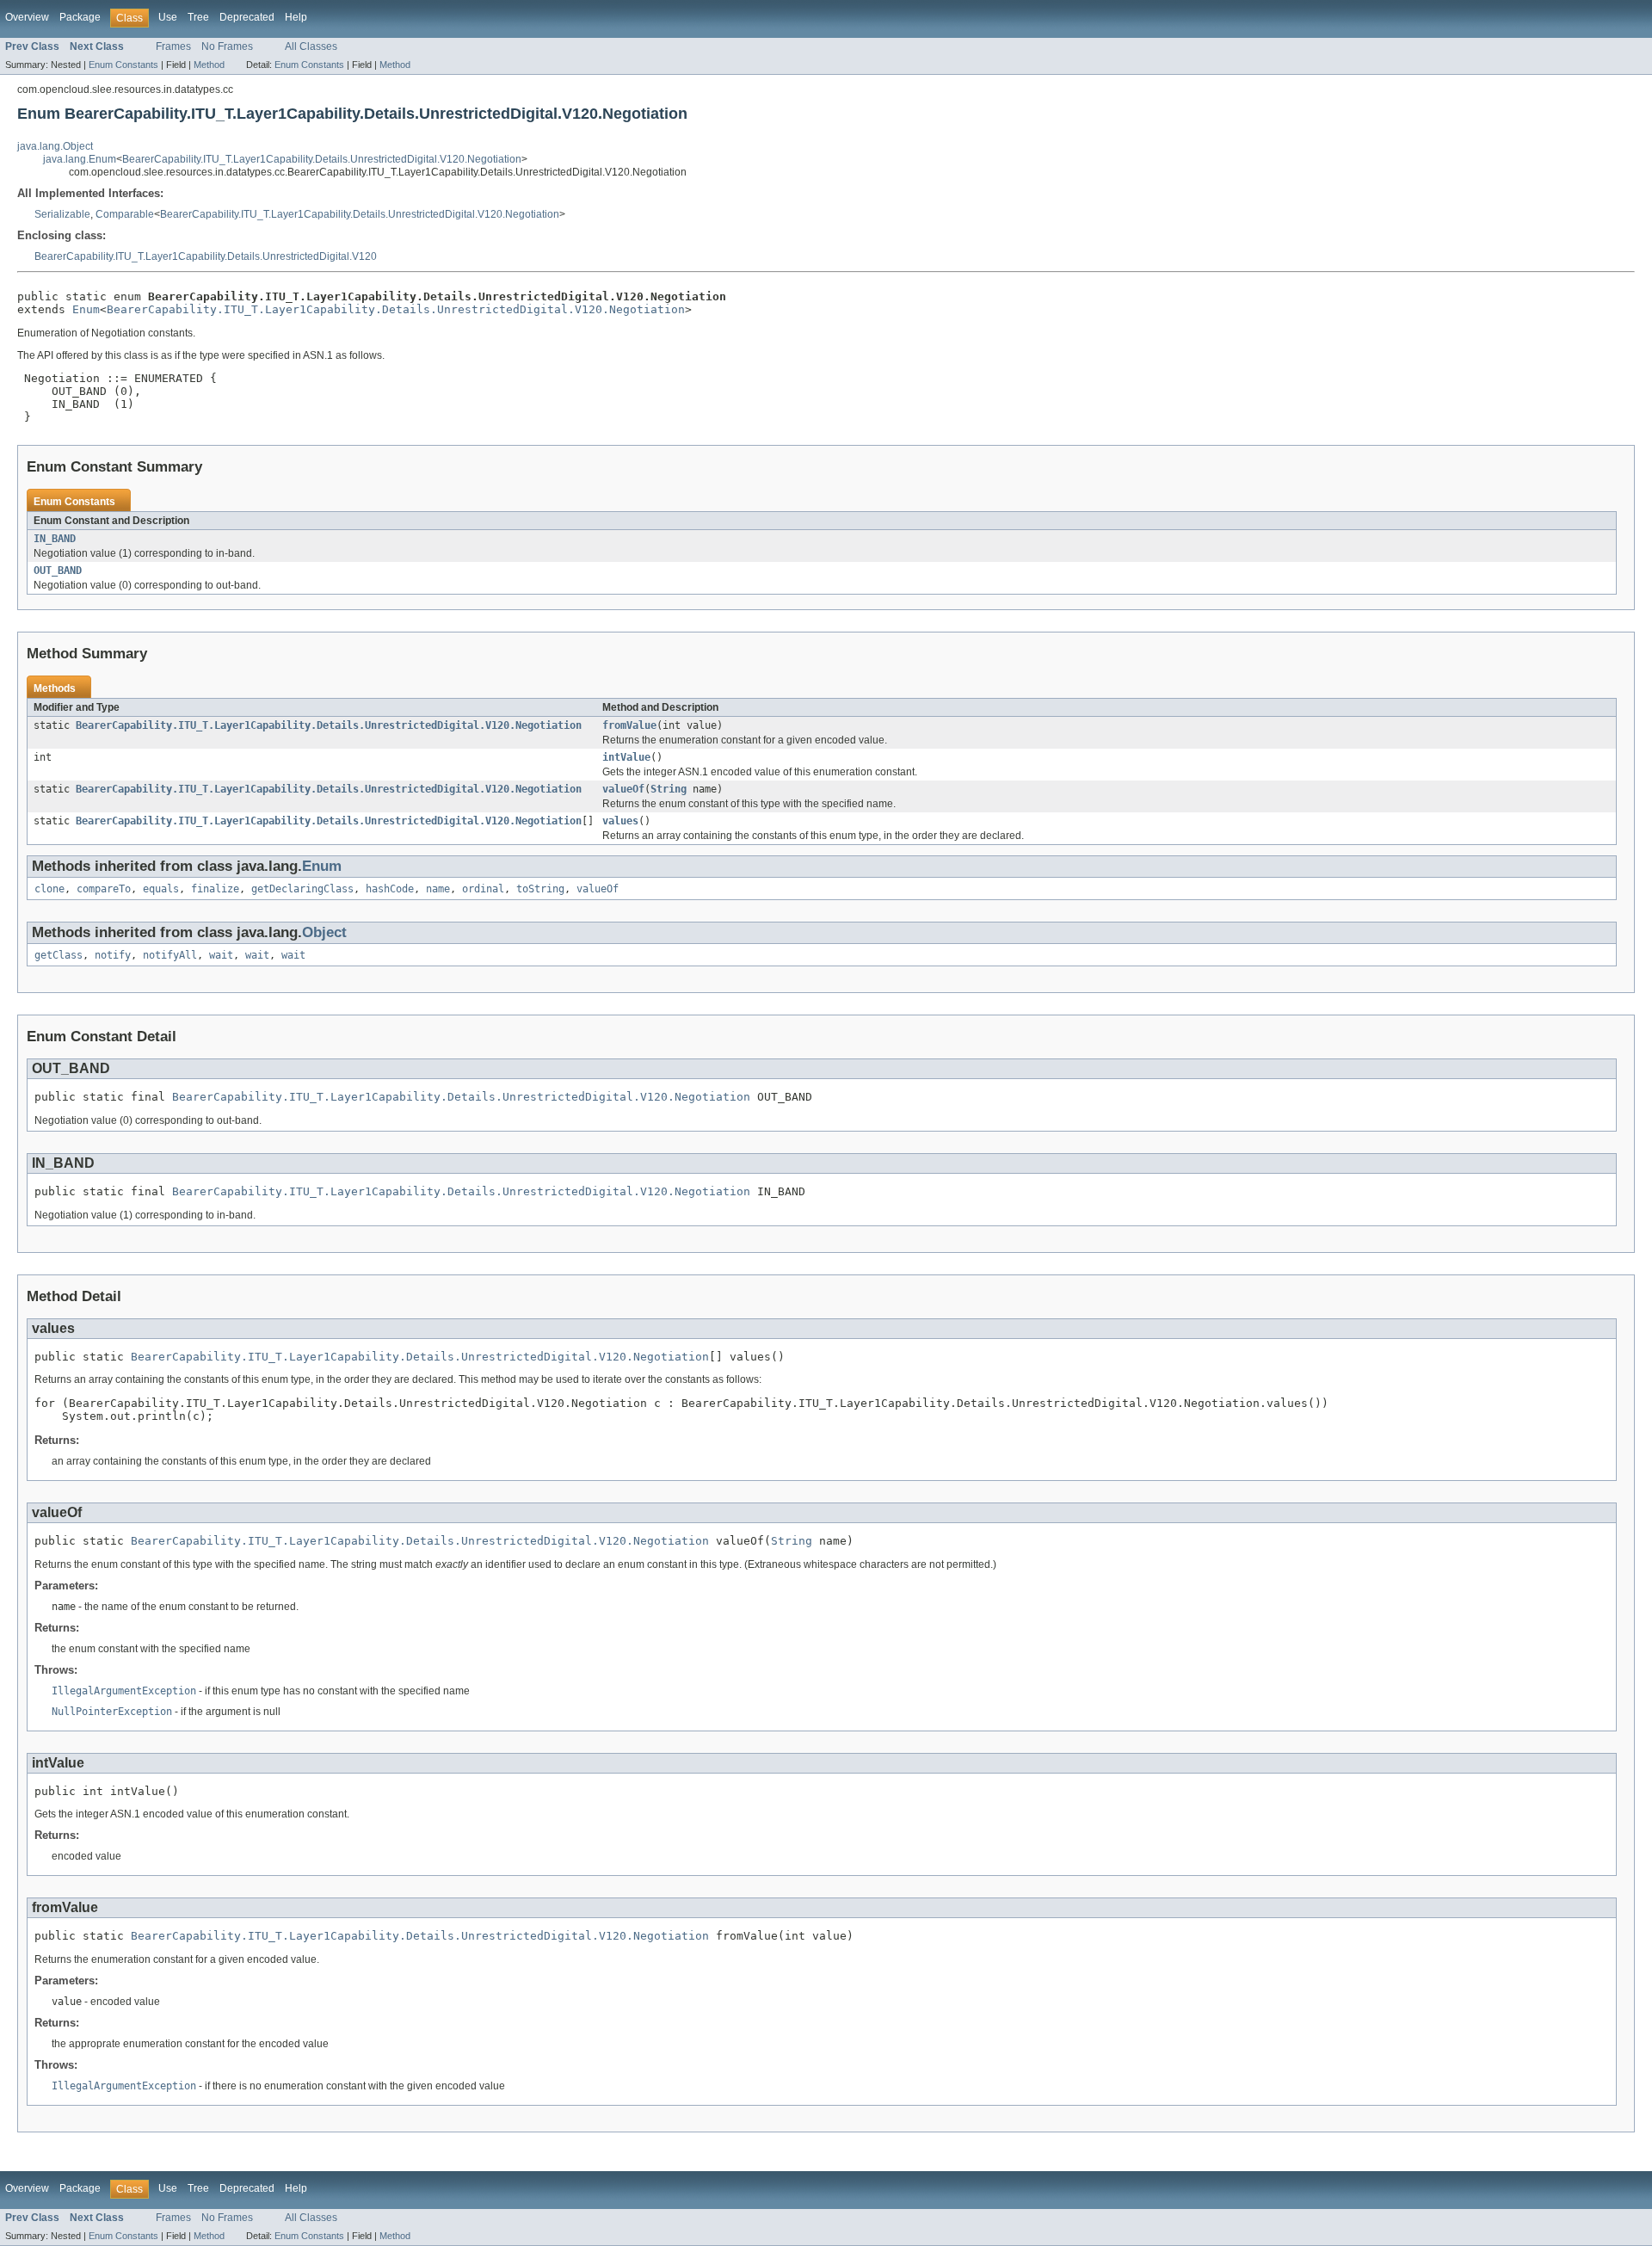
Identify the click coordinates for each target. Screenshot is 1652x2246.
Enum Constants (123, 65)
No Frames (227, 46)
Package (80, 17)
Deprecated (247, 17)
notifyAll (170, 955)
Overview (27, 17)
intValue (626, 757)
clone (49, 889)
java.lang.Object (55, 146)
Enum (86, 309)
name (438, 889)
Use (168, 17)
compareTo (104, 889)
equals (161, 889)
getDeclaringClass (302, 889)
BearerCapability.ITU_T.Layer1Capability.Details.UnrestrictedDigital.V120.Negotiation (322, 159)
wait (221, 955)
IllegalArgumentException (124, 1691)
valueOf (623, 789)
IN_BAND (55, 539)
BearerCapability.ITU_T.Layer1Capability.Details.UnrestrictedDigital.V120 (206, 256)
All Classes (311, 46)
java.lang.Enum (80, 159)
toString (540, 889)
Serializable (62, 214)
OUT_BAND (58, 571)
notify (113, 955)
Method (209, 65)
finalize (215, 889)
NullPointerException (112, 1712)
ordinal (483, 889)
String (669, 789)
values (620, 821)
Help (296, 17)
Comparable (125, 214)
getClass (59, 955)
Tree (198, 17)
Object (324, 932)
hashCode (390, 889)
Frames (173, 46)
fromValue (629, 725)
